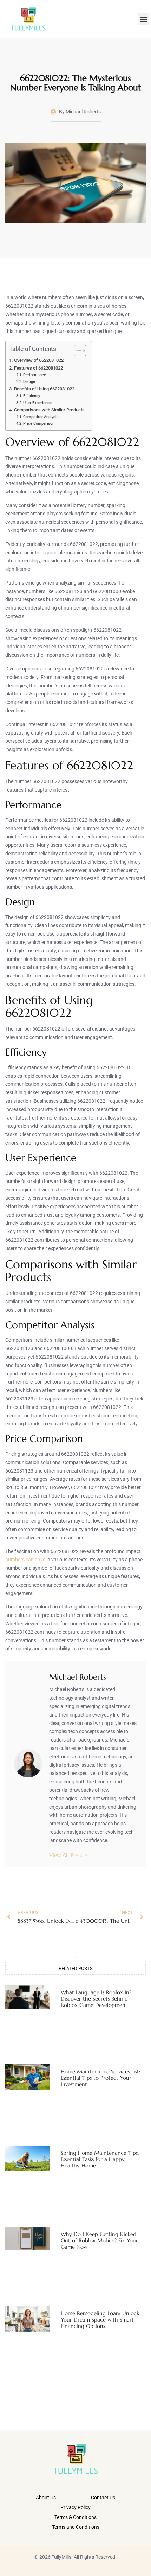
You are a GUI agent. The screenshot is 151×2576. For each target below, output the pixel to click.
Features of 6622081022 (38, 368)
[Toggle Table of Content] (77, 351)
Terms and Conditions (76, 2527)
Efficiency (32, 396)
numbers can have (25, 1560)
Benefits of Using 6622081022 (44, 389)
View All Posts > (68, 1855)
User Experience (37, 403)
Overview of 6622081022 (39, 360)
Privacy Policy (75, 2507)
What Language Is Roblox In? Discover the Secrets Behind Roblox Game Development (96, 1999)
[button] (143, 19)
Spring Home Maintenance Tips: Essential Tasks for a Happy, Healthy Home (100, 2159)
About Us (46, 2498)
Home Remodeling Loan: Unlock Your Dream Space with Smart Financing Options (100, 2320)
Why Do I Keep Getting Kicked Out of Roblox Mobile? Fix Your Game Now (99, 2240)
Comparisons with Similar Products (49, 410)
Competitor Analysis (41, 417)
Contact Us (103, 2498)
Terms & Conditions (75, 2517)
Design (29, 382)
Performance (35, 375)
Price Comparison (39, 423)
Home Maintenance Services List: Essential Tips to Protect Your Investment (101, 2078)
